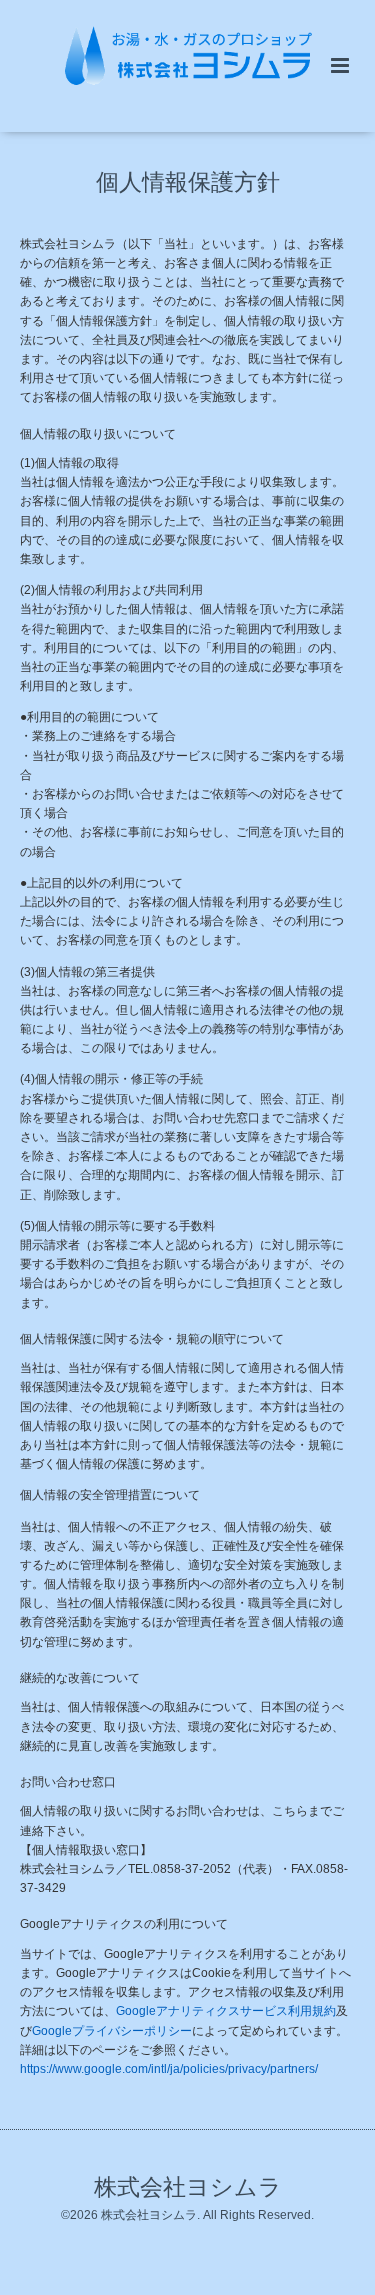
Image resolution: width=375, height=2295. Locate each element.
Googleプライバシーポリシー (112, 2031)
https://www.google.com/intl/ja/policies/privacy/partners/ (169, 2069)
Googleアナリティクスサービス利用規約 (226, 2011)
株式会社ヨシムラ (188, 2187)
